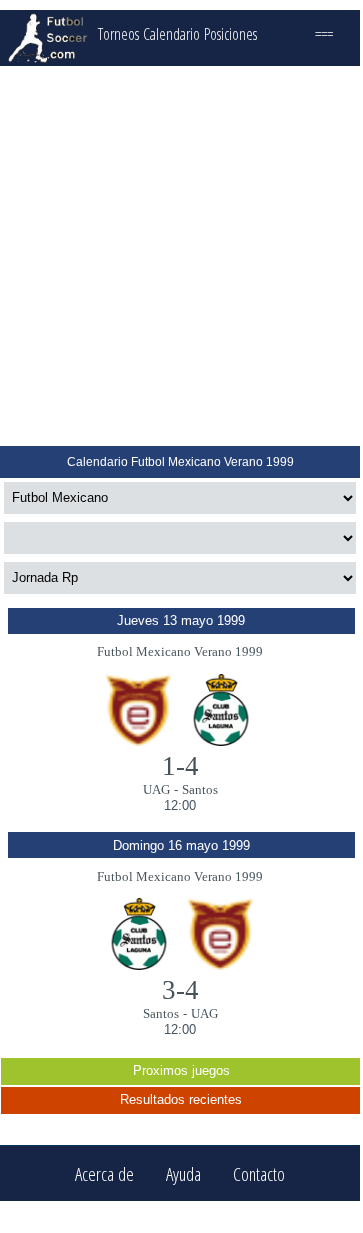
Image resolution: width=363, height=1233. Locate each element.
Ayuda (183, 1173)
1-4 (180, 766)
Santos (200, 789)
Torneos (118, 34)
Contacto (259, 1173)
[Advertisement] (180, 256)
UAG (156, 789)
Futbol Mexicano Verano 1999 (180, 651)
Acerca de (104, 1173)
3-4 (180, 990)
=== (324, 34)
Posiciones (230, 34)
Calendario (171, 34)
